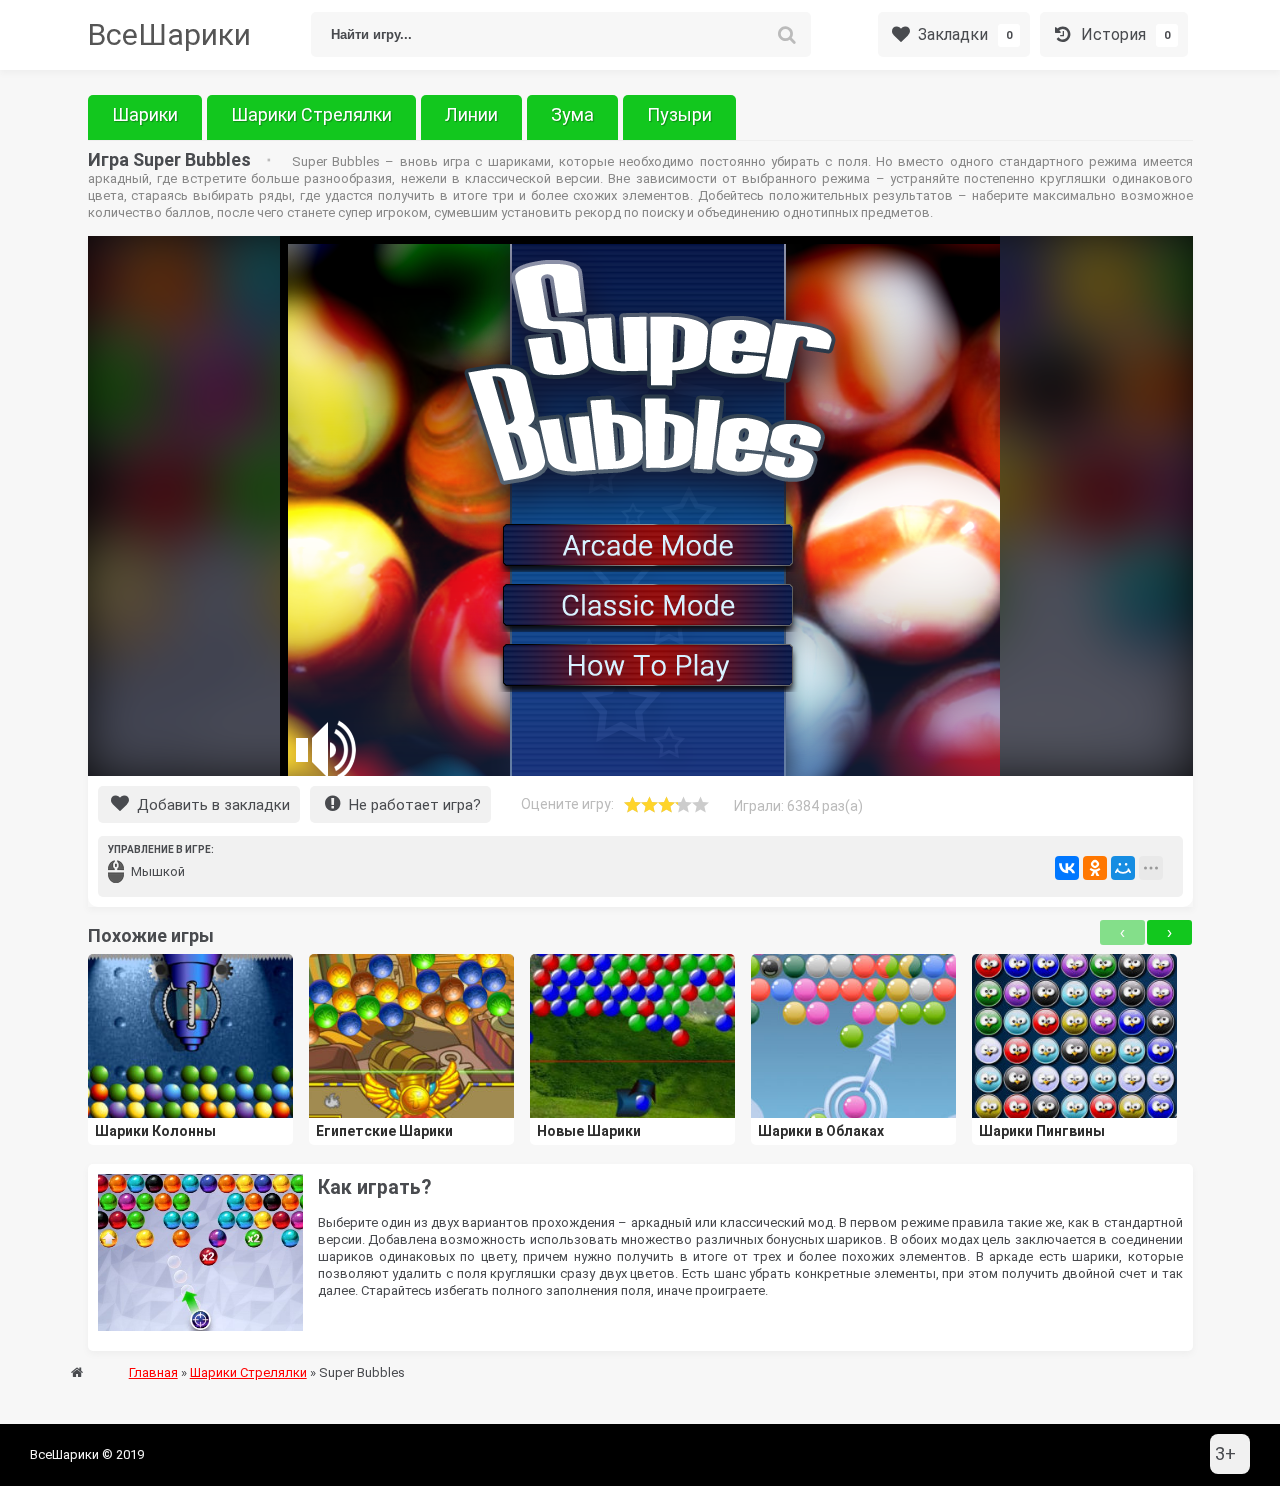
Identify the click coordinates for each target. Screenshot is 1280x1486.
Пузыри (679, 114)
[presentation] (1122, 932)
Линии (471, 114)
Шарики (145, 114)
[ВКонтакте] (1067, 868)
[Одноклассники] (1095, 868)
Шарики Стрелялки (311, 114)
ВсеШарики (169, 34)
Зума (572, 114)
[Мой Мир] (1123, 868)
